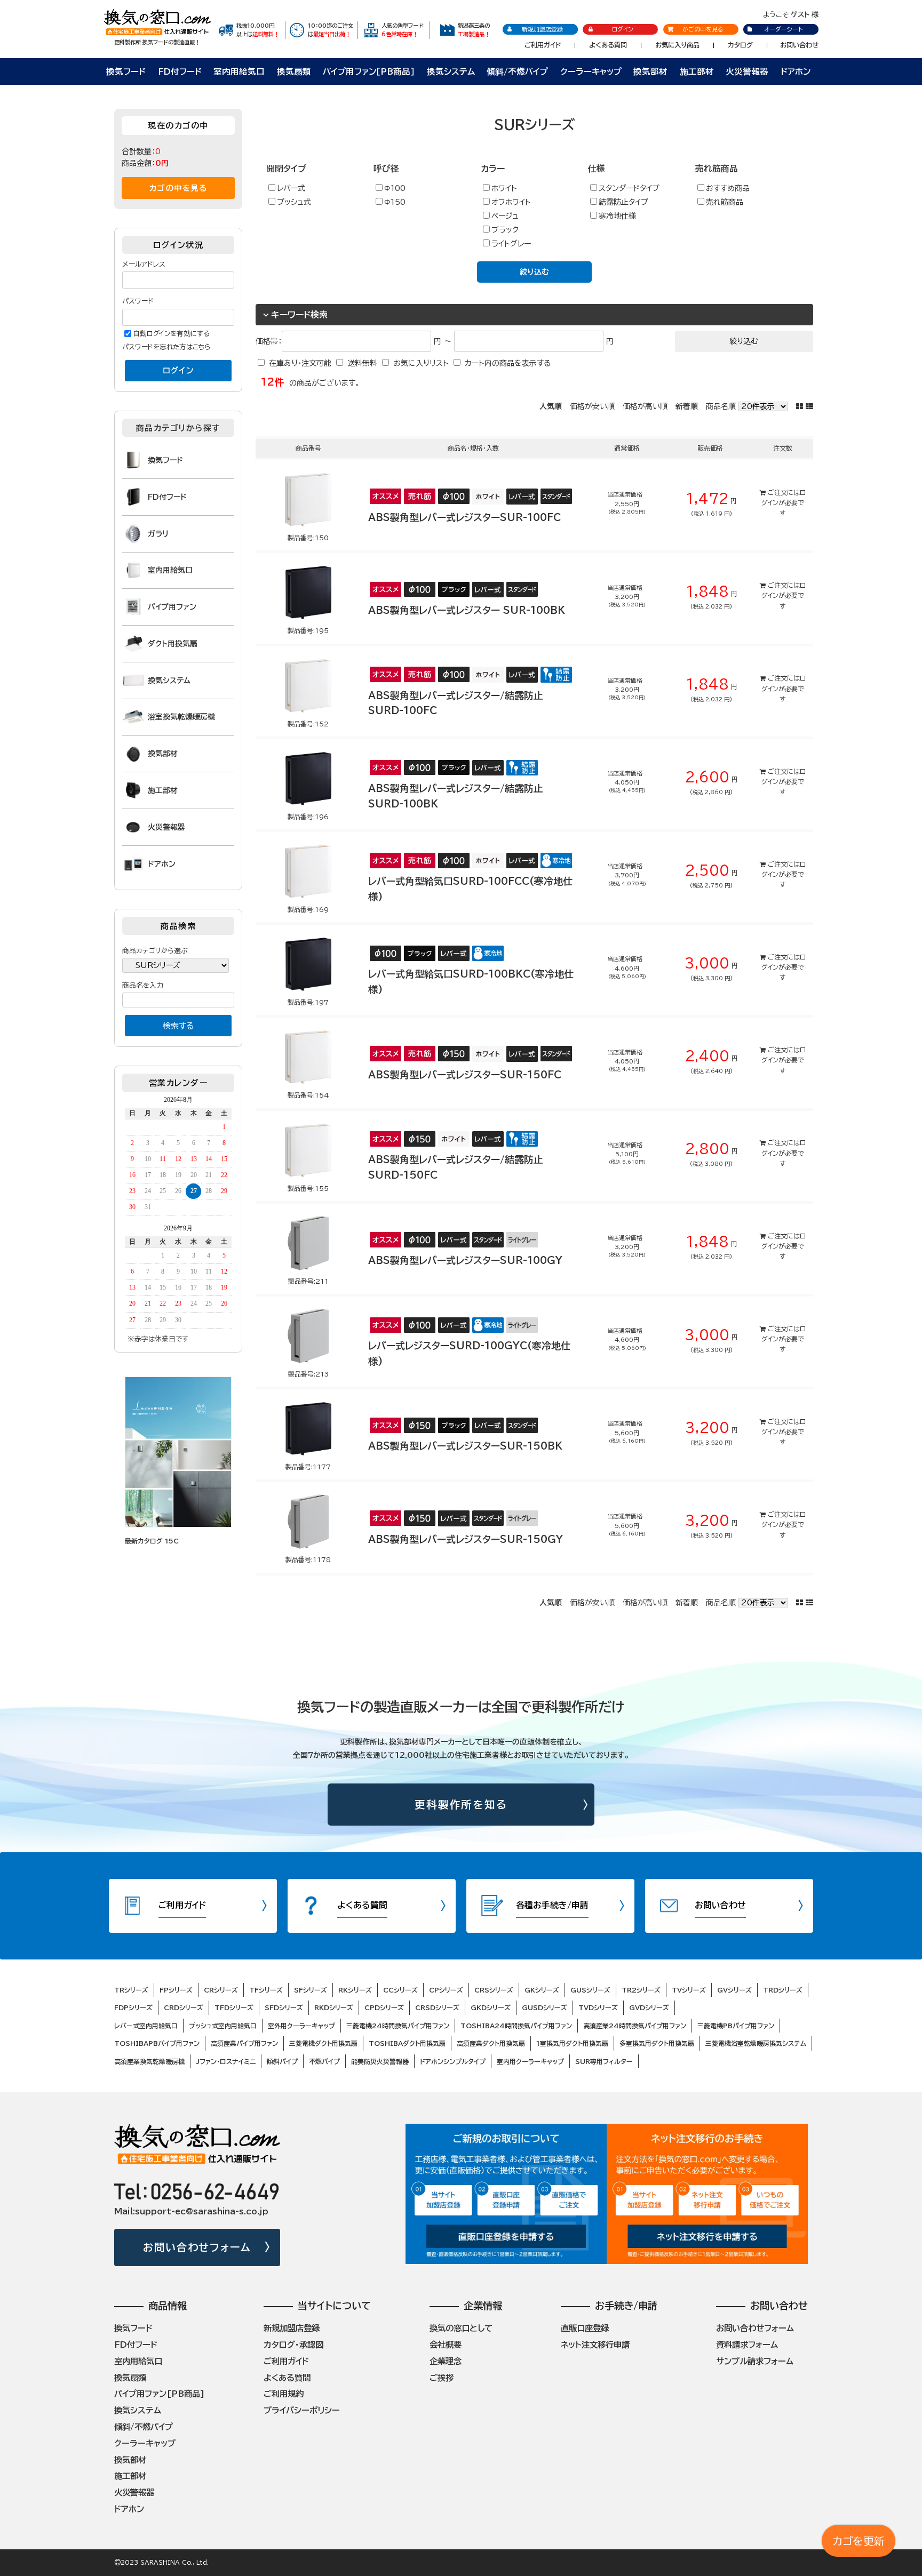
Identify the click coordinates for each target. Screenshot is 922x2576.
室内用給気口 (239, 71)
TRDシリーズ (783, 1990)
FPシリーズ (176, 1990)
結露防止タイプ (623, 202)
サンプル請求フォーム (755, 2361)
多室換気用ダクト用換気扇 (657, 2043)
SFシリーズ (311, 1990)
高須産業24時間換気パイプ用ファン (635, 2026)
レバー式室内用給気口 (146, 2026)
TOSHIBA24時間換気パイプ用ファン (516, 2026)
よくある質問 (608, 45)
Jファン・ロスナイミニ (226, 2061)
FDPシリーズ (133, 2007)
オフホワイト (511, 202)
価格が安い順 (592, 406)
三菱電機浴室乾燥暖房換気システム (756, 2043)
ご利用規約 (284, 2394)
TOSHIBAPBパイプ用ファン (157, 2043)
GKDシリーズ (491, 2007)
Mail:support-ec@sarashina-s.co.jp (191, 2211)
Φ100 (395, 188)
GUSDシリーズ (545, 2007)
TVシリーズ (689, 1990)
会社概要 (446, 2345)
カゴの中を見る (178, 188)
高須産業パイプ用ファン (244, 2043)
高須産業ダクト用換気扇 (491, 2043)
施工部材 (697, 71)
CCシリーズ (400, 1990)
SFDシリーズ (284, 2007)
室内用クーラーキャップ (530, 2061)
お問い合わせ (799, 45)
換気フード (126, 71)
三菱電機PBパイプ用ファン (736, 2026)
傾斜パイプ (282, 2061)
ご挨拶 (442, 2378)
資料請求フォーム (747, 2345)
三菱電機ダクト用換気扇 (323, 2043)
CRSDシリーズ (437, 2007)
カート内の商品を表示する (508, 363)
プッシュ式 (294, 202)
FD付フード (180, 71)
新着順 (687, 406)
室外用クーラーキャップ (301, 2026)
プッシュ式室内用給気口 (223, 2026)
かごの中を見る (703, 29)
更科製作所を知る (461, 1805)
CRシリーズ (221, 1990)
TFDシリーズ (234, 2007)
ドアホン (796, 71)
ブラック (505, 230)
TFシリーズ (266, 1990)
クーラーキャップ (591, 71)
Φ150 (395, 202)
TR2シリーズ (641, 1990)
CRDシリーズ (184, 2007)
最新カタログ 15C (152, 1541)
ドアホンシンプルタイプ (453, 2061)
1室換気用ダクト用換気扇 (572, 2043)
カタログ (740, 45)
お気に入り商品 (677, 45)
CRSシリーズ (494, 1990)
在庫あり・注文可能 (300, 363)
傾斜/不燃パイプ (517, 71)
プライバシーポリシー (302, 2410)
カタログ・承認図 (293, 2345)
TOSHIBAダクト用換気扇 (407, 2043)
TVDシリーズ (598, 2007)
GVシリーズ (734, 1990)
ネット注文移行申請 (595, 2345)
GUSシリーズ (590, 1990)
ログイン (623, 29)
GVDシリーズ (649, 2007)
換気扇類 (294, 71)
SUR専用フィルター (604, 2061)
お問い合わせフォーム (197, 2247)
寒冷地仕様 (617, 216)
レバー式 (291, 188)
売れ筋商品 (725, 202)
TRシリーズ (131, 1990)
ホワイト (504, 188)
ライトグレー (511, 244)
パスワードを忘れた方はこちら (166, 347)
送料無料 (362, 363)
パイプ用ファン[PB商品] (160, 2394)
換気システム (451, 71)
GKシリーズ (542, 1990)
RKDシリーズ (334, 2007)
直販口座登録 (585, 2328)
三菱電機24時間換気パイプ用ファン (398, 2026)
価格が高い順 (645, 406)
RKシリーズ (355, 1990)
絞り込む (534, 272)
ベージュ (505, 216)
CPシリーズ (446, 1990)
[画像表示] (801, 406)
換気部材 (650, 71)
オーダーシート (783, 29)
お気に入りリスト (421, 363)
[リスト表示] (809, 406)
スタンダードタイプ (629, 188)
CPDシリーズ (384, 2007)
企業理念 (446, 2361)
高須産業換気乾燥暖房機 (149, 2061)
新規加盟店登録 (542, 29)
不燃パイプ (324, 2061)
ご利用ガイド (543, 45)
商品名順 (721, 406)
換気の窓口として (461, 2328)
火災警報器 (747, 71)
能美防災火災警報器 (380, 2061)
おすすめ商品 (728, 188)
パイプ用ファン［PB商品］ (369, 71)
